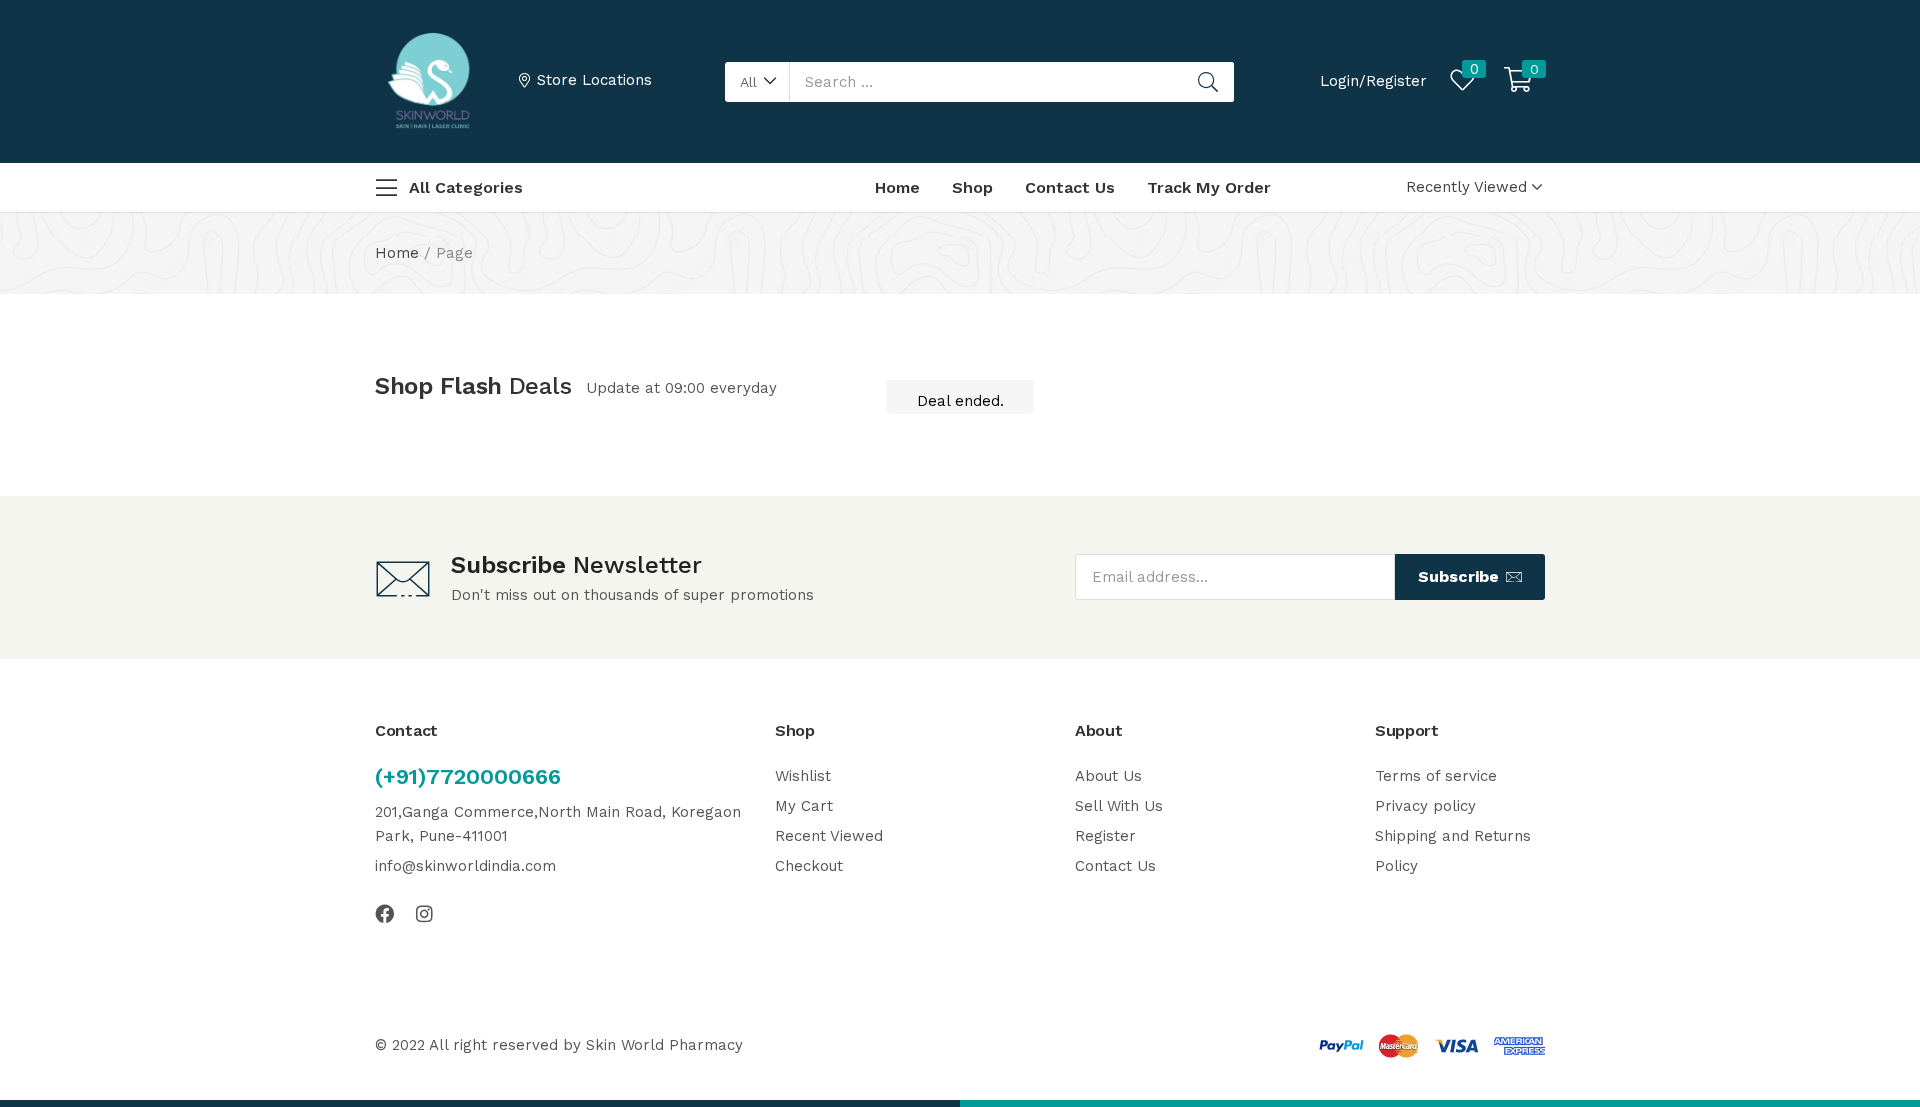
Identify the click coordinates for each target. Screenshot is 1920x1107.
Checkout (809, 866)
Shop (972, 187)
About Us (1108, 776)
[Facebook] (384, 913)
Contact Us (1070, 187)
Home (897, 187)
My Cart (804, 806)
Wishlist (803, 776)
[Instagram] (424, 913)
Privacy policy (1425, 806)
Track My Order (1209, 187)
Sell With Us (1119, 806)
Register (1105, 836)
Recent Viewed (829, 836)
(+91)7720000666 (468, 776)
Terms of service (1436, 776)
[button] (757, 82)
